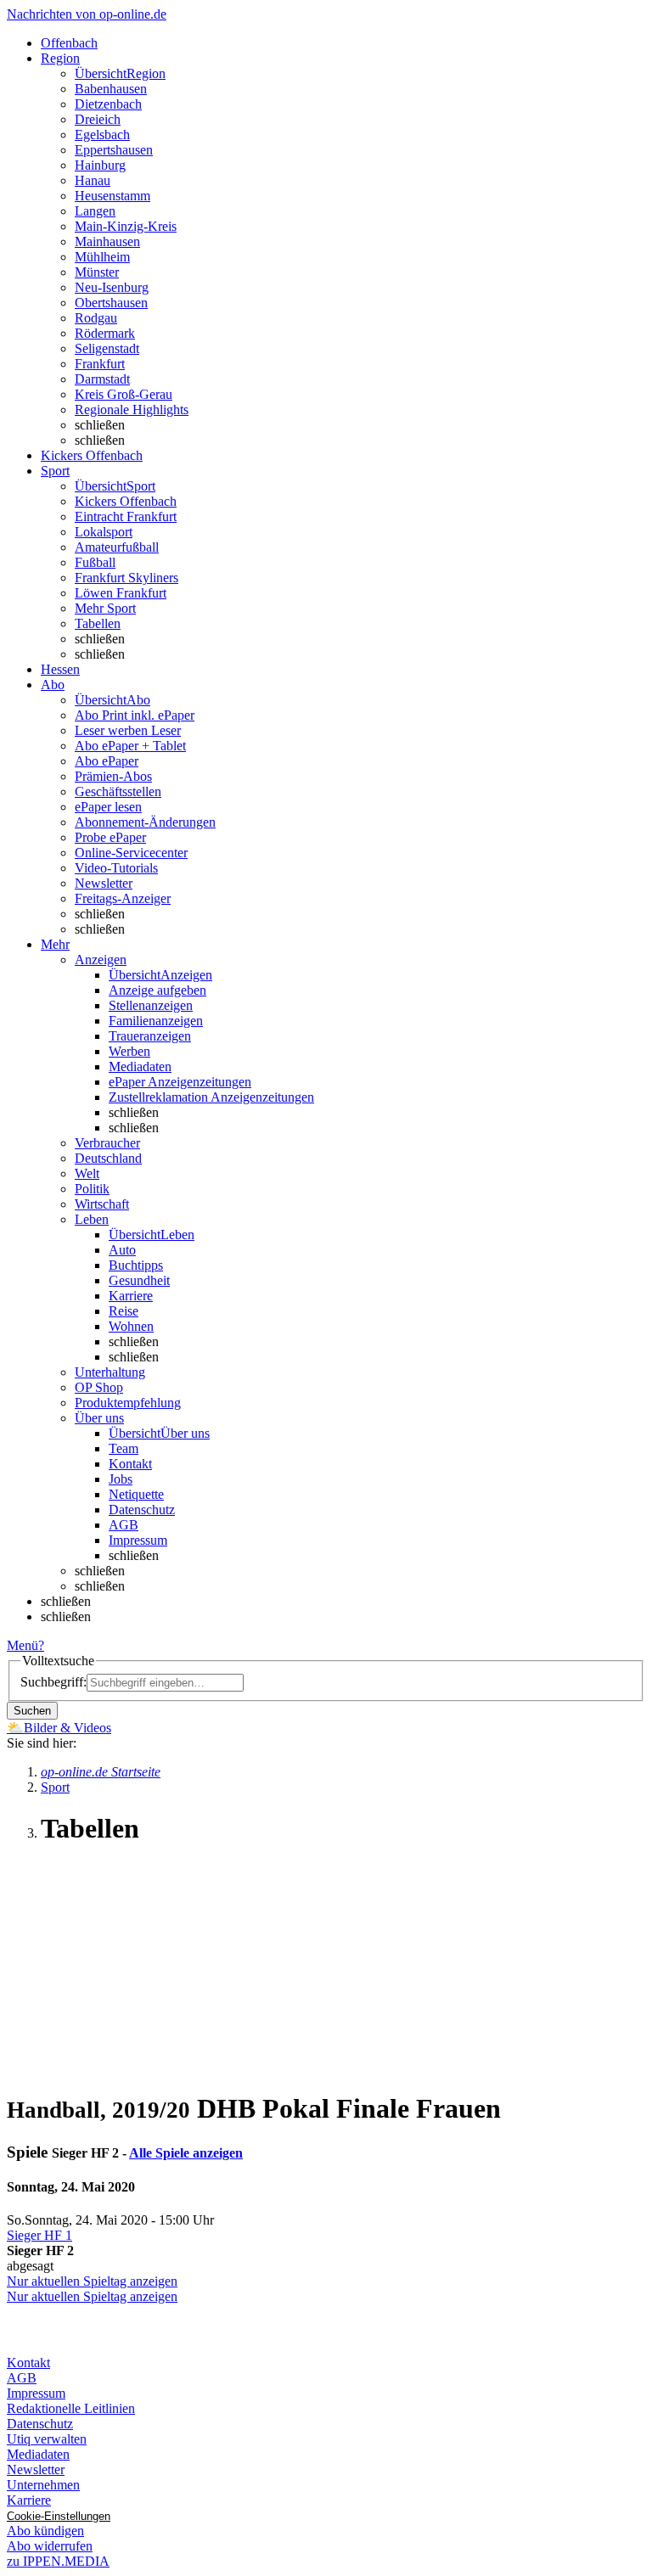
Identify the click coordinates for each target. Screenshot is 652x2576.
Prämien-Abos (113, 776)
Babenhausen (111, 89)
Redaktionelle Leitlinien (71, 2408)
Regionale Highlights (132, 410)
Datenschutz (142, 1510)
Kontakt (130, 1464)
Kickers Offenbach (126, 501)
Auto (122, 1250)
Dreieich (98, 119)
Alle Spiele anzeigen (186, 2153)
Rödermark (105, 333)
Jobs (121, 1479)
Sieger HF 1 (39, 2235)
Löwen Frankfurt (121, 593)
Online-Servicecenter (131, 853)
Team (124, 1448)
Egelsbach (102, 135)
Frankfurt (100, 364)
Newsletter (104, 883)
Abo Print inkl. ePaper (135, 715)
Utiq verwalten (47, 2439)
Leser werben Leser (128, 730)
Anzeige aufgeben (157, 990)
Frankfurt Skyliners (126, 578)
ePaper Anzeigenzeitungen (180, 1082)
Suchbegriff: (53, 1682)
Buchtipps (136, 1265)
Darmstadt (102, 379)
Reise (124, 1311)
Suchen (32, 1711)
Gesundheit (139, 1280)
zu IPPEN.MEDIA (58, 2561)
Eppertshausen (114, 150)
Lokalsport (104, 532)
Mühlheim (102, 257)
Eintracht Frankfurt (126, 516)
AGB (124, 1525)
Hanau (93, 180)
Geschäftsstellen (118, 791)
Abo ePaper (107, 761)
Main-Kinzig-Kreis (126, 226)
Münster (97, 272)
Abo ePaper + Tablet (130, 746)
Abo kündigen (45, 2531)
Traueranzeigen (150, 1036)
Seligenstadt (107, 348)
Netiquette (136, 1494)
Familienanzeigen (156, 1021)
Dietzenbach (108, 104)
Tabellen (98, 623)
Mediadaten (140, 1066)
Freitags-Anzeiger (123, 898)
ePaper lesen (108, 807)
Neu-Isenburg (112, 287)
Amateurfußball (117, 547)
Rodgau (96, 318)
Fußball (95, 562)
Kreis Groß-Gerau (124, 394)
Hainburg (100, 165)
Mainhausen (107, 241)
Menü (22, 1645)
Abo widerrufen (50, 2546)
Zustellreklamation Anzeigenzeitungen (211, 1097)
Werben (129, 1051)
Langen (95, 211)
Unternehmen (43, 2485)
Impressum (138, 1540)
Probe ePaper (110, 837)
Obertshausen (111, 303)
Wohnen (131, 1326)
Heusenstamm (112, 196)
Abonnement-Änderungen (145, 822)
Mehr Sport (105, 608)
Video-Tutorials (116, 868)
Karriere (131, 1296)
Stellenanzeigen (151, 1005)
